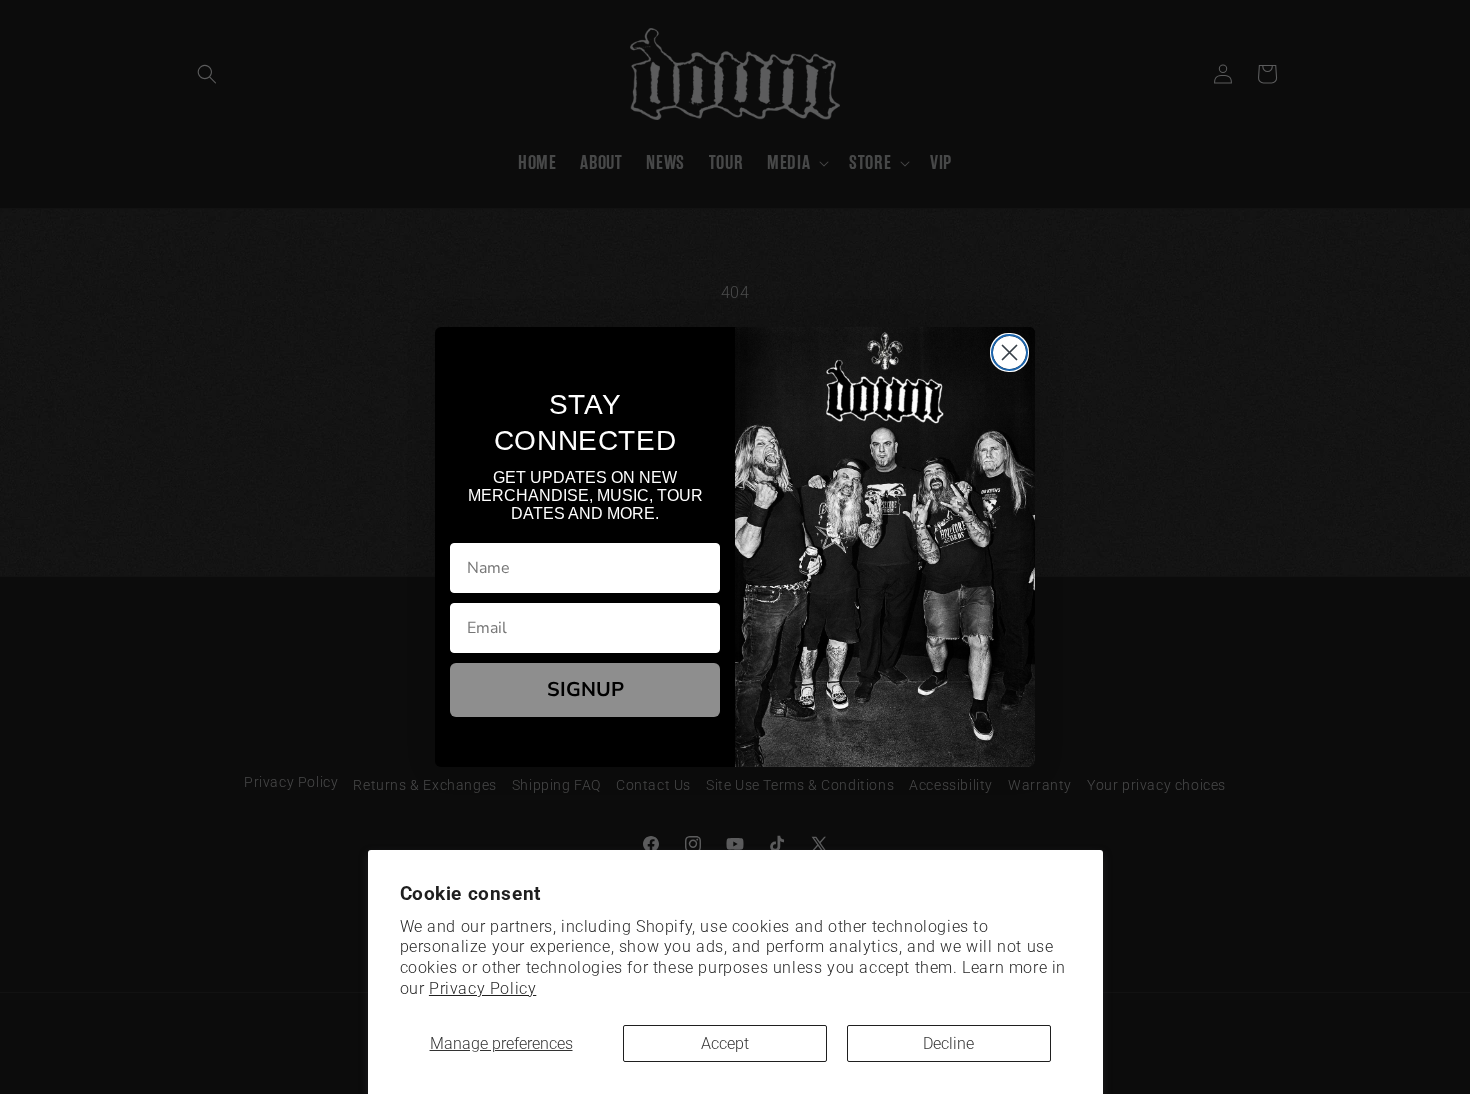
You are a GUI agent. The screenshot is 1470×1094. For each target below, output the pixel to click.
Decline (948, 1043)
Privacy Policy (482, 988)
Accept (725, 1043)
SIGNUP (585, 689)
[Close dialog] (1009, 352)
